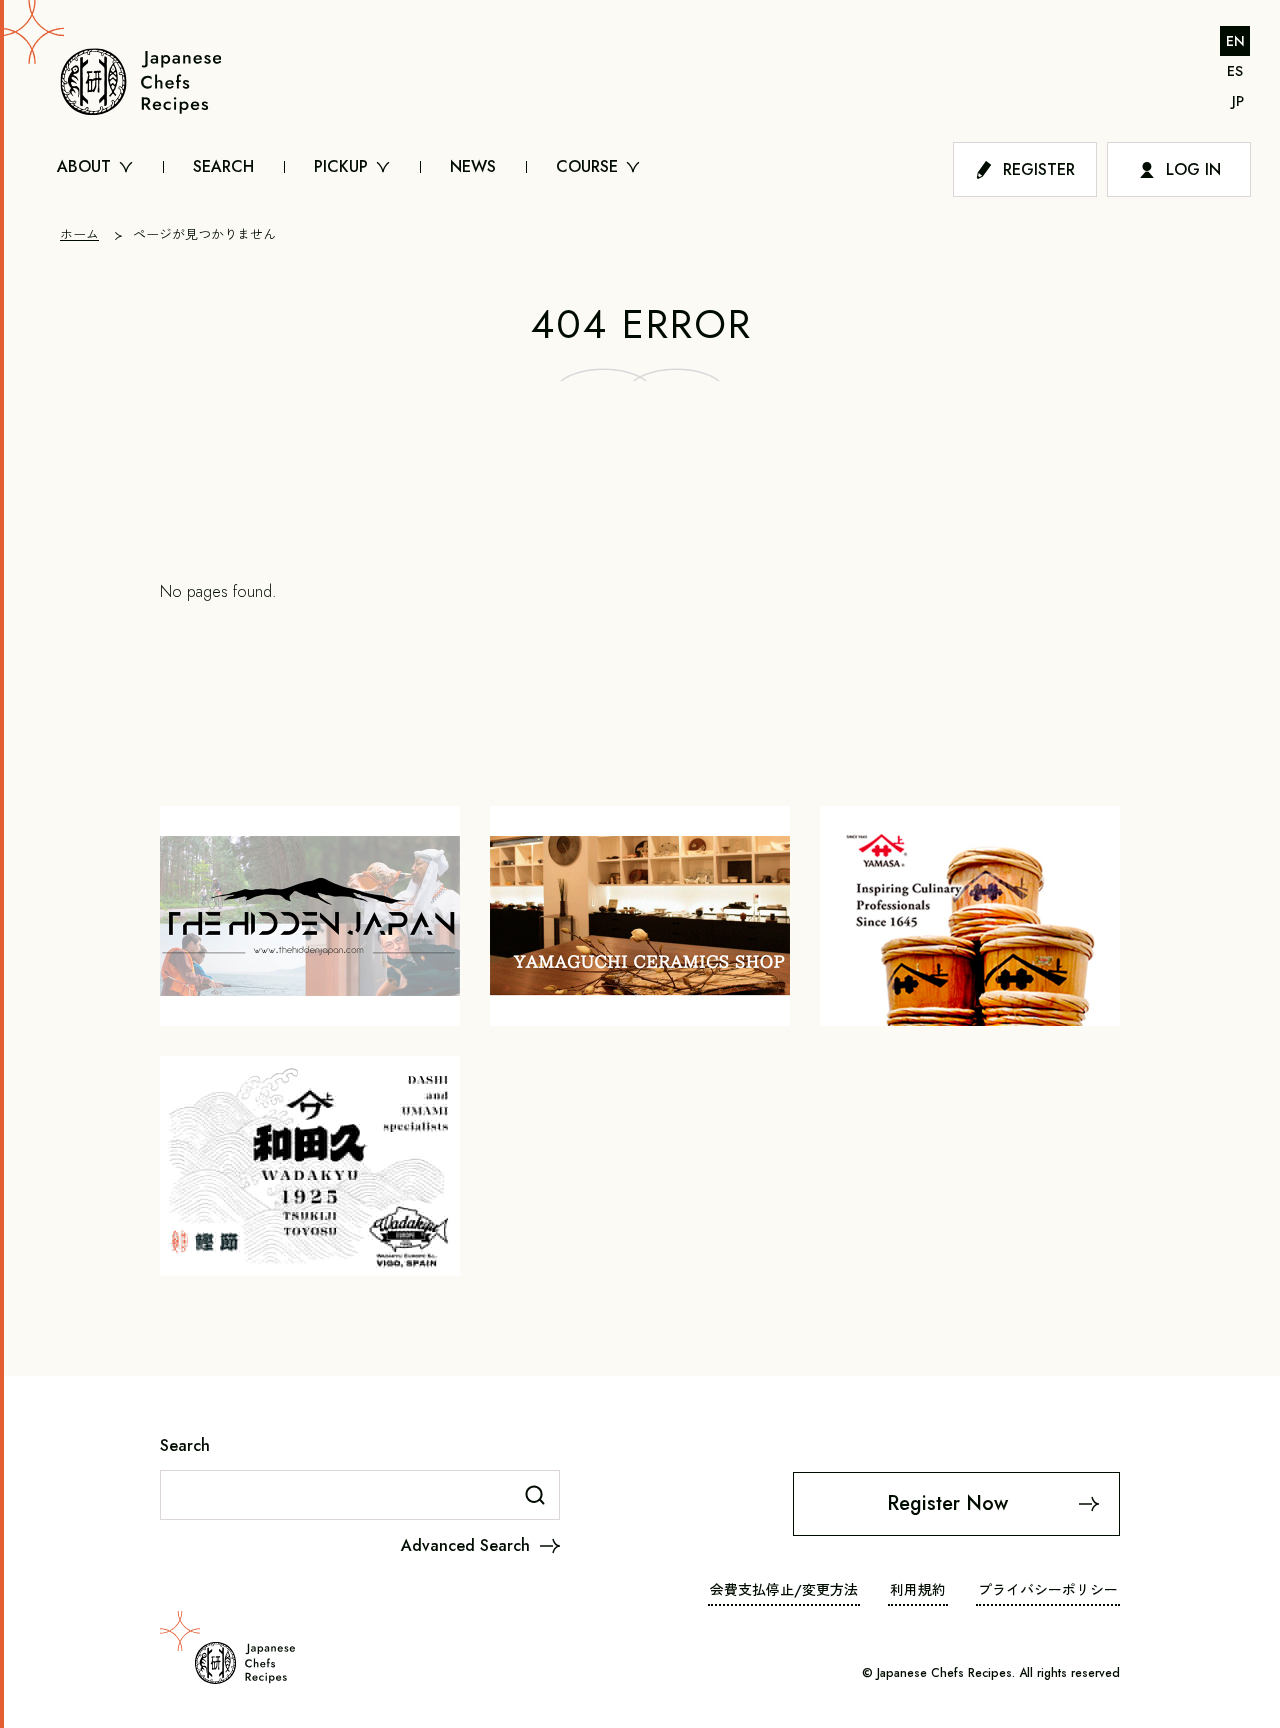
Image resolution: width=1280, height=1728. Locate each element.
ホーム (79, 234)
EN (1235, 41)
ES (1235, 71)
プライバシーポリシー (1048, 1590)
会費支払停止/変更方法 (784, 1590)
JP (1238, 101)
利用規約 (918, 1590)
